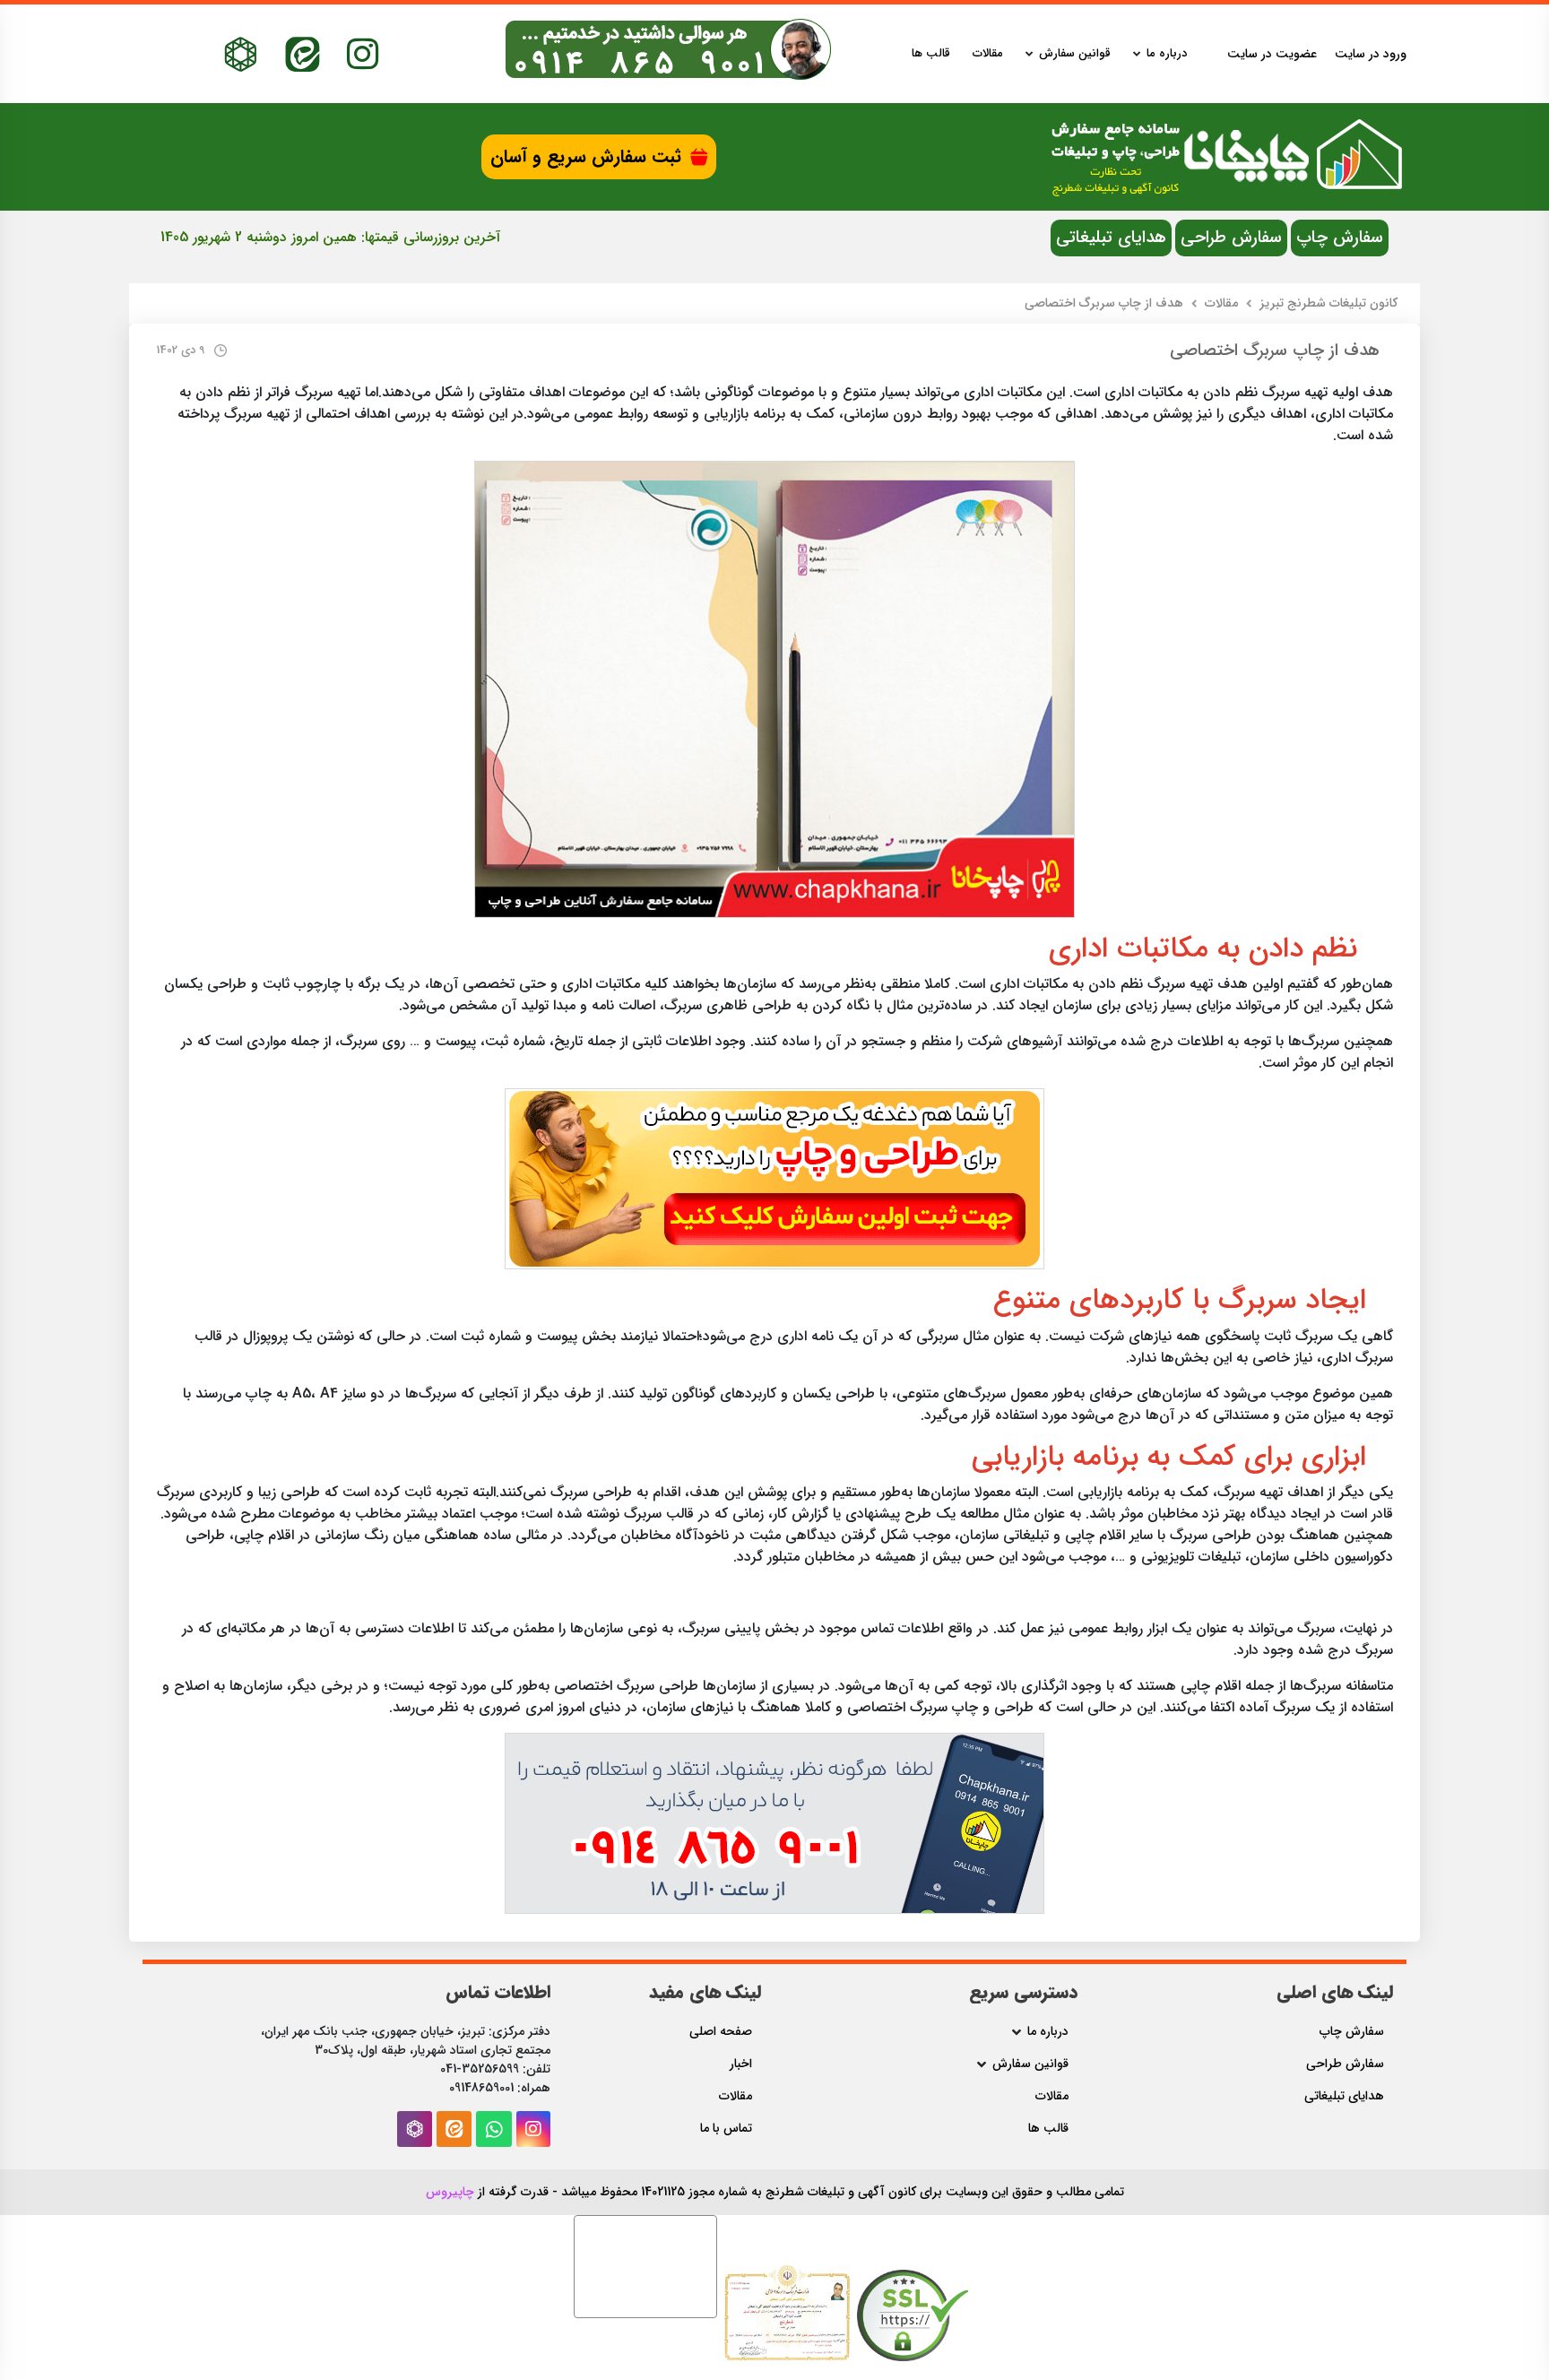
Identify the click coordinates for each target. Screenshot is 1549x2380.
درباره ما (1167, 54)
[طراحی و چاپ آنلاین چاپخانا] (774, 1178)
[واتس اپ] (494, 2129)
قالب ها (931, 54)
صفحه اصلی (721, 2032)
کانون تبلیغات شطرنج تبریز (1328, 303)
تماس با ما (726, 2129)
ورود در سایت (1371, 54)
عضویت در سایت (1272, 54)
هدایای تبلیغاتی (1111, 238)
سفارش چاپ (1340, 238)
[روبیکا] (241, 54)
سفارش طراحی (1231, 238)
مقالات (988, 54)
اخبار (741, 2064)
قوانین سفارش (1075, 54)
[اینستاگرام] (363, 54)
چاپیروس (450, 2192)
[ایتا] (303, 54)
